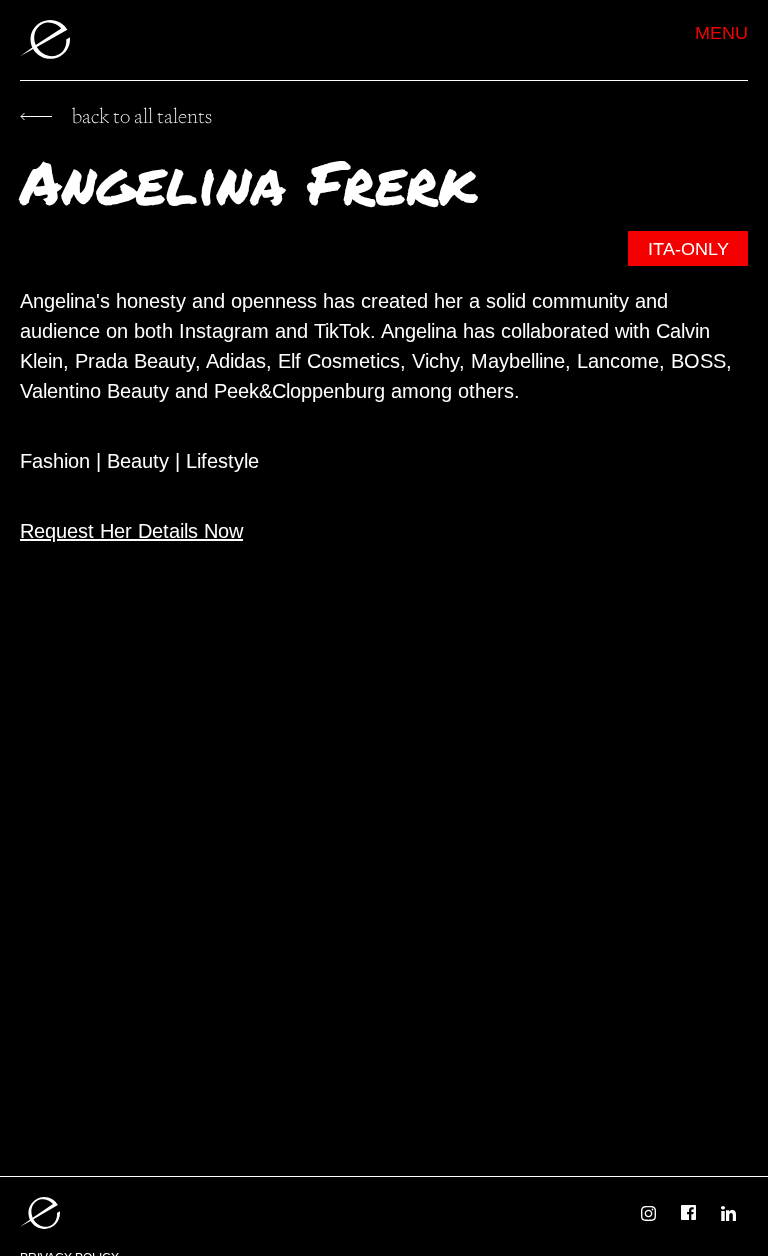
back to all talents (142, 116)
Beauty (138, 461)
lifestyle (222, 461)
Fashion (55, 461)
